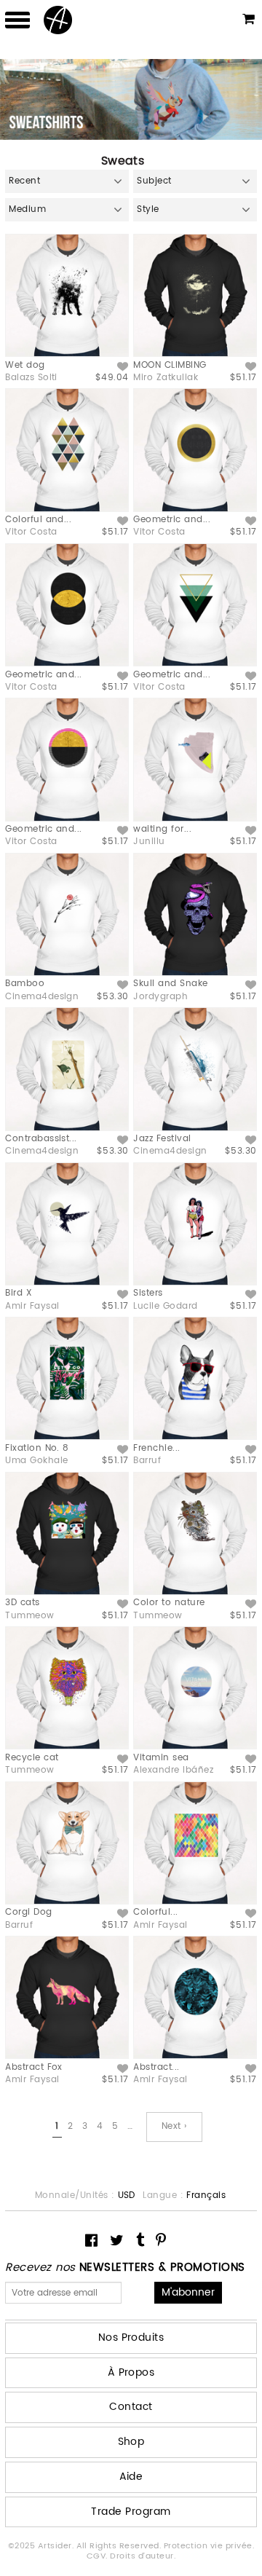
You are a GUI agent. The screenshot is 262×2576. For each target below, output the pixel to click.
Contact (131, 2407)
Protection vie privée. (209, 2546)
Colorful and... (38, 520)
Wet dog (25, 365)
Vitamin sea (161, 1758)
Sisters (148, 1293)
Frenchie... (156, 1448)
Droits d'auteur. (143, 2556)
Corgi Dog (28, 1912)
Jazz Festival (162, 1139)
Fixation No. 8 (37, 1448)
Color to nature (169, 1603)
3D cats (22, 1603)
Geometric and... (172, 520)
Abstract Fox (34, 2067)
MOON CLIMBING (170, 365)
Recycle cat (32, 1758)
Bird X (19, 1293)
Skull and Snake (170, 984)
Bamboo (25, 984)
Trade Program (131, 2512)
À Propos (131, 2372)
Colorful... (155, 1912)
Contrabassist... (41, 1139)
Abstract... (156, 2067)
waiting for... (162, 829)
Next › (174, 2126)
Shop (131, 2442)
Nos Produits (131, 2337)
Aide (131, 2477)
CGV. (98, 2556)
